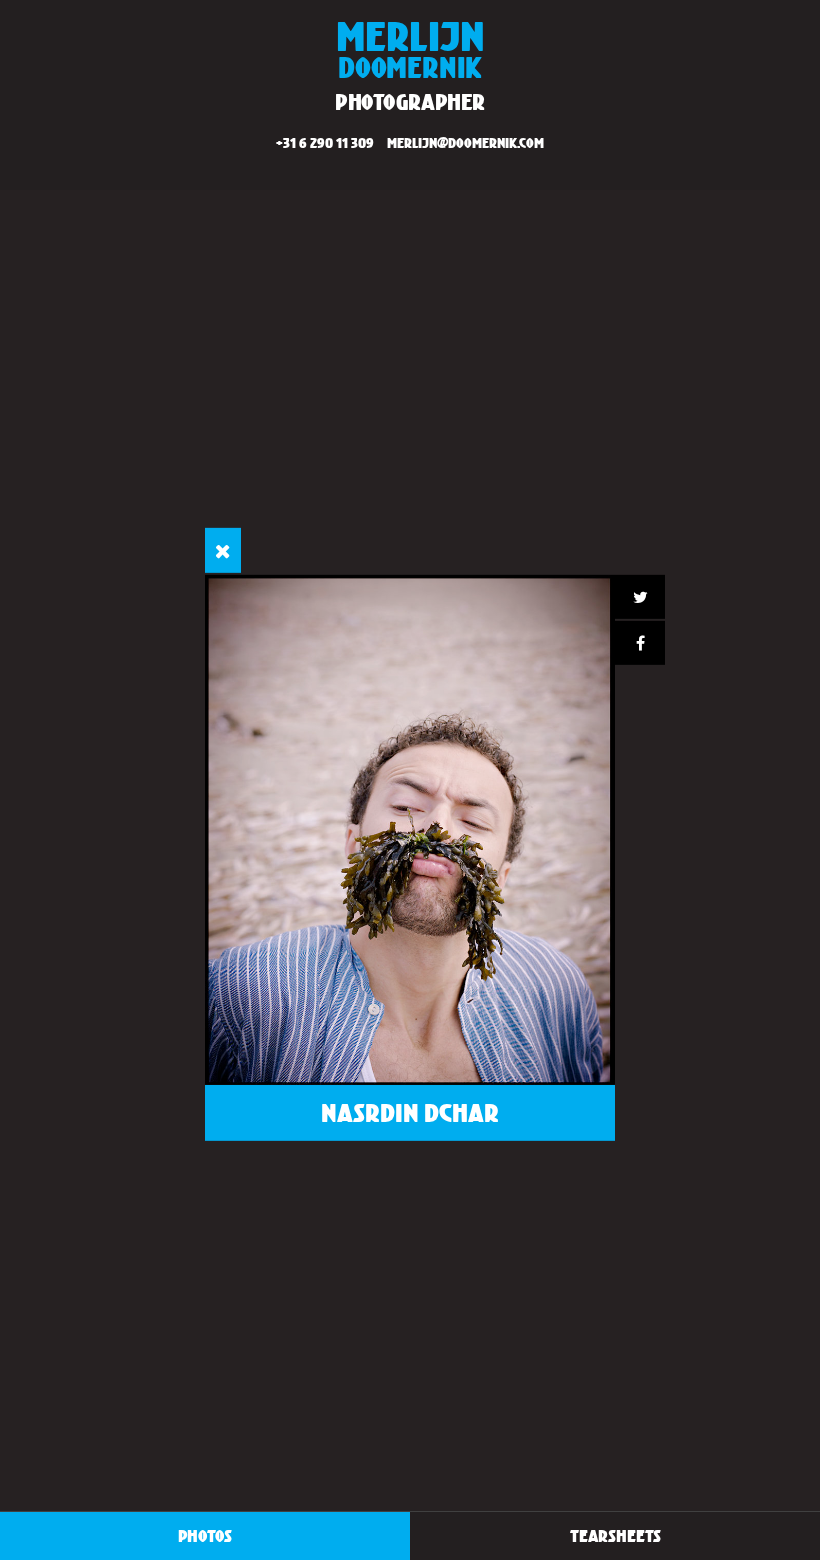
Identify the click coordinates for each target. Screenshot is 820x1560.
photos (205, 1535)
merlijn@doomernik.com (465, 142)
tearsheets (615, 1535)
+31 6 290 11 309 (325, 142)
